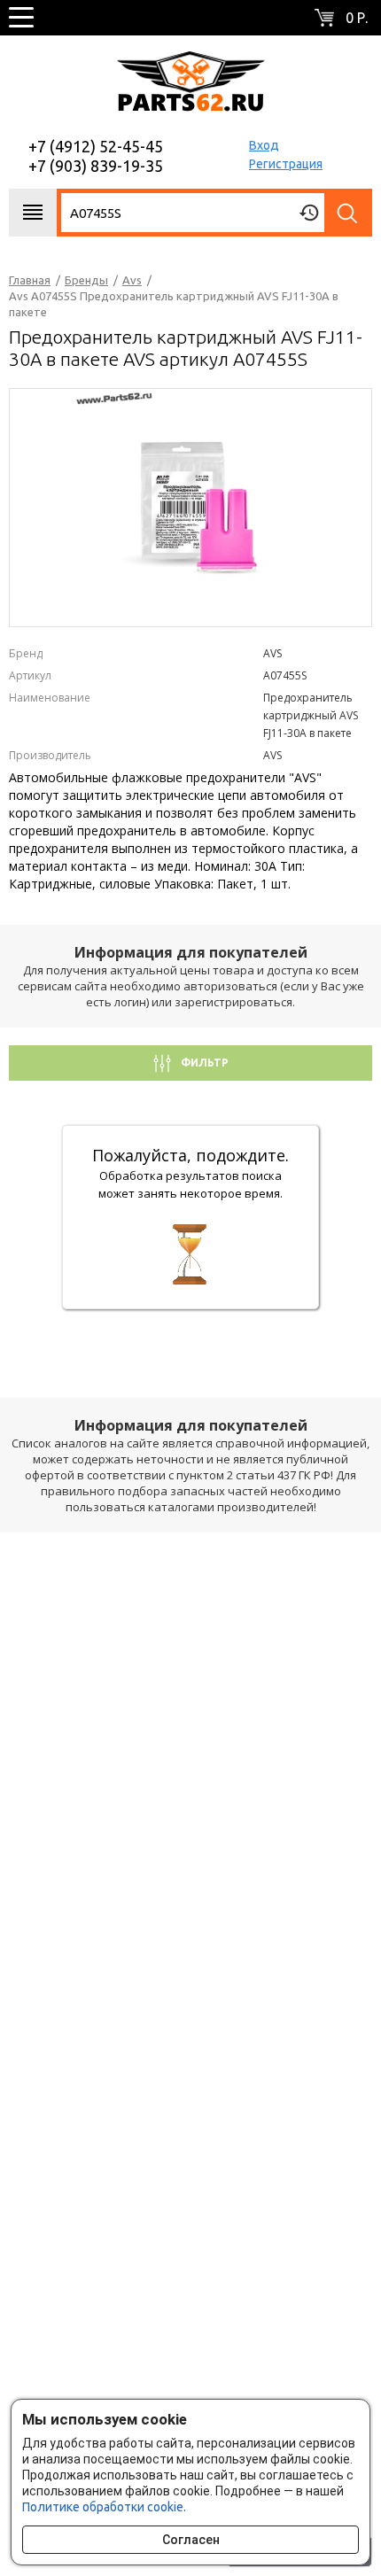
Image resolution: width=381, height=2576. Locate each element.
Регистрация (286, 164)
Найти (348, 213)
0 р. (357, 18)
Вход (264, 145)
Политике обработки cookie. (104, 2507)
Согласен (191, 2540)
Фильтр (203, 1063)
